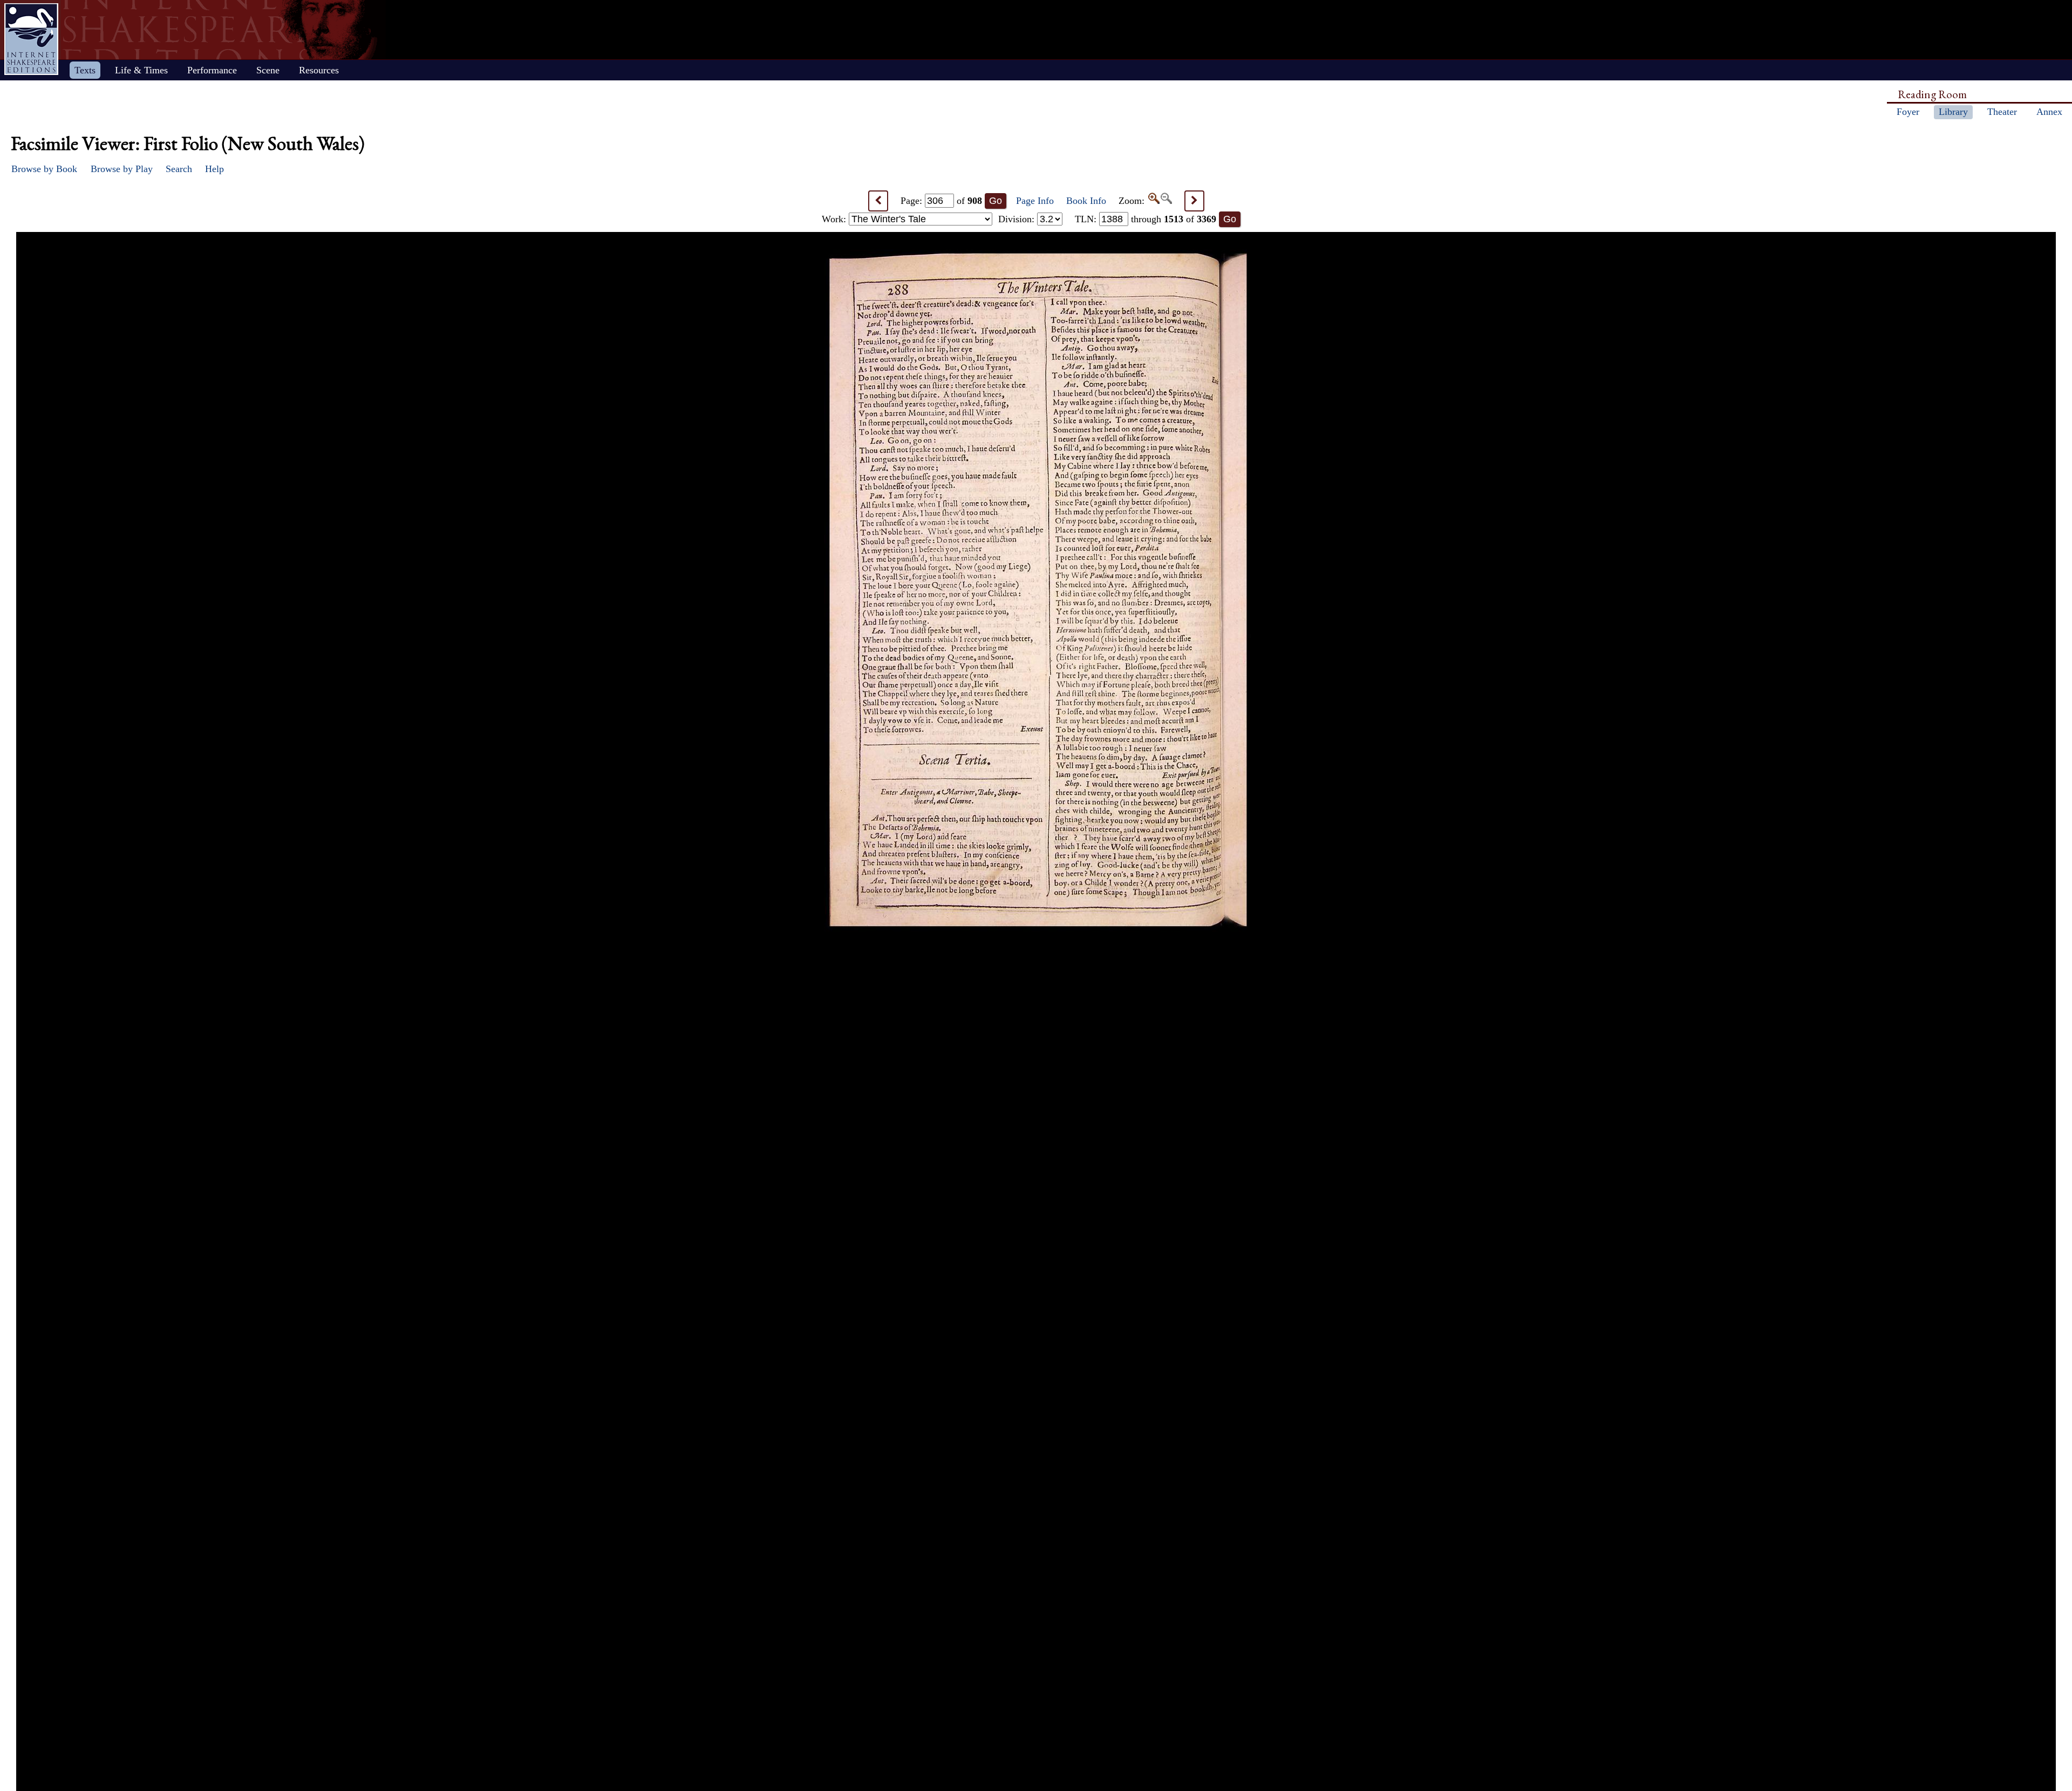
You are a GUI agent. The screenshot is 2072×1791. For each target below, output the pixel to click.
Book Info (1086, 201)
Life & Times (141, 70)
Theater (2002, 112)
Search (179, 169)
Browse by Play (122, 169)
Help (214, 169)
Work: (835, 219)
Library (1953, 112)
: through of (1146, 219)
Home (31, 39)
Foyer (1908, 112)
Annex (2049, 112)
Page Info (1035, 201)
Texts (85, 70)
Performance (212, 70)
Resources (319, 70)
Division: (1018, 219)
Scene (268, 70)
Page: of (941, 201)
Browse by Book (44, 169)
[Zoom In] (1153, 201)
